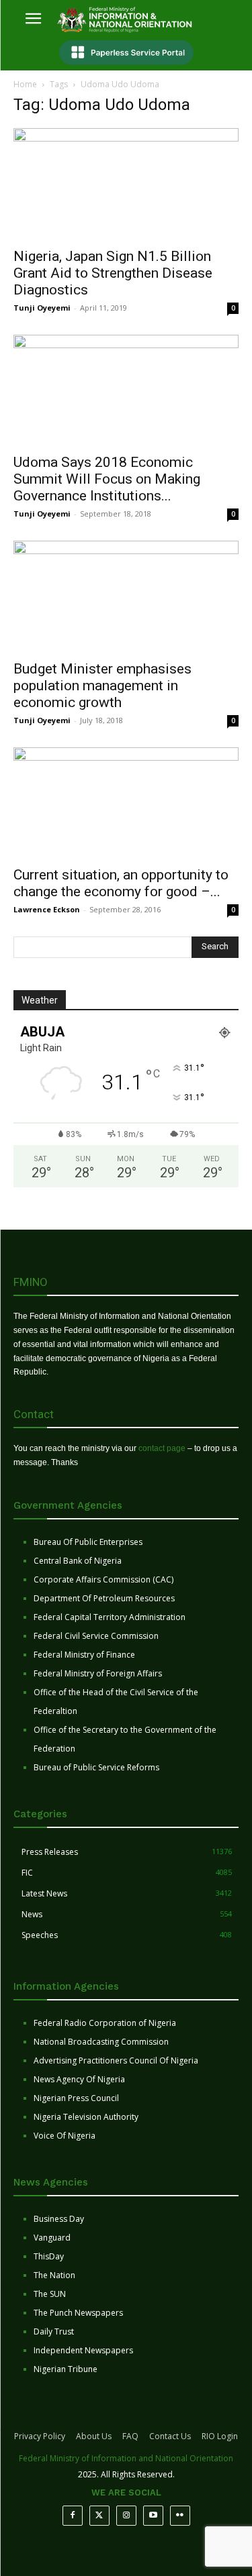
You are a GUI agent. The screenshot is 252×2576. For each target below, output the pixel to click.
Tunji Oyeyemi (42, 308)
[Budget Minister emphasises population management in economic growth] (126, 596)
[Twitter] (99, 2516)
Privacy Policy (40, 2436)
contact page (162, 1448)
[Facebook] (73, 2516)
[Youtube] (153, 2516)
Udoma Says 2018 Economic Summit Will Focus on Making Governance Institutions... (107, 479)
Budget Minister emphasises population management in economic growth (102, 686)
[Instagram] (126, 2516)
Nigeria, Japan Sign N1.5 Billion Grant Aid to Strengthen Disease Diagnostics (113, 273)
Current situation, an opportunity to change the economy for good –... (121, 883)
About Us (94, 2436)
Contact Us (170, 2436)
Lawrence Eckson (47, 909)
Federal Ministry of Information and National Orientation (126, 2458)
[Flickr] (180, 2516)
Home (25, 84)
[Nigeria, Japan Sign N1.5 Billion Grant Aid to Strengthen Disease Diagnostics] (126, 183)
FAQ (130, 2436)
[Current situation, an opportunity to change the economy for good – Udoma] (126, 803)
